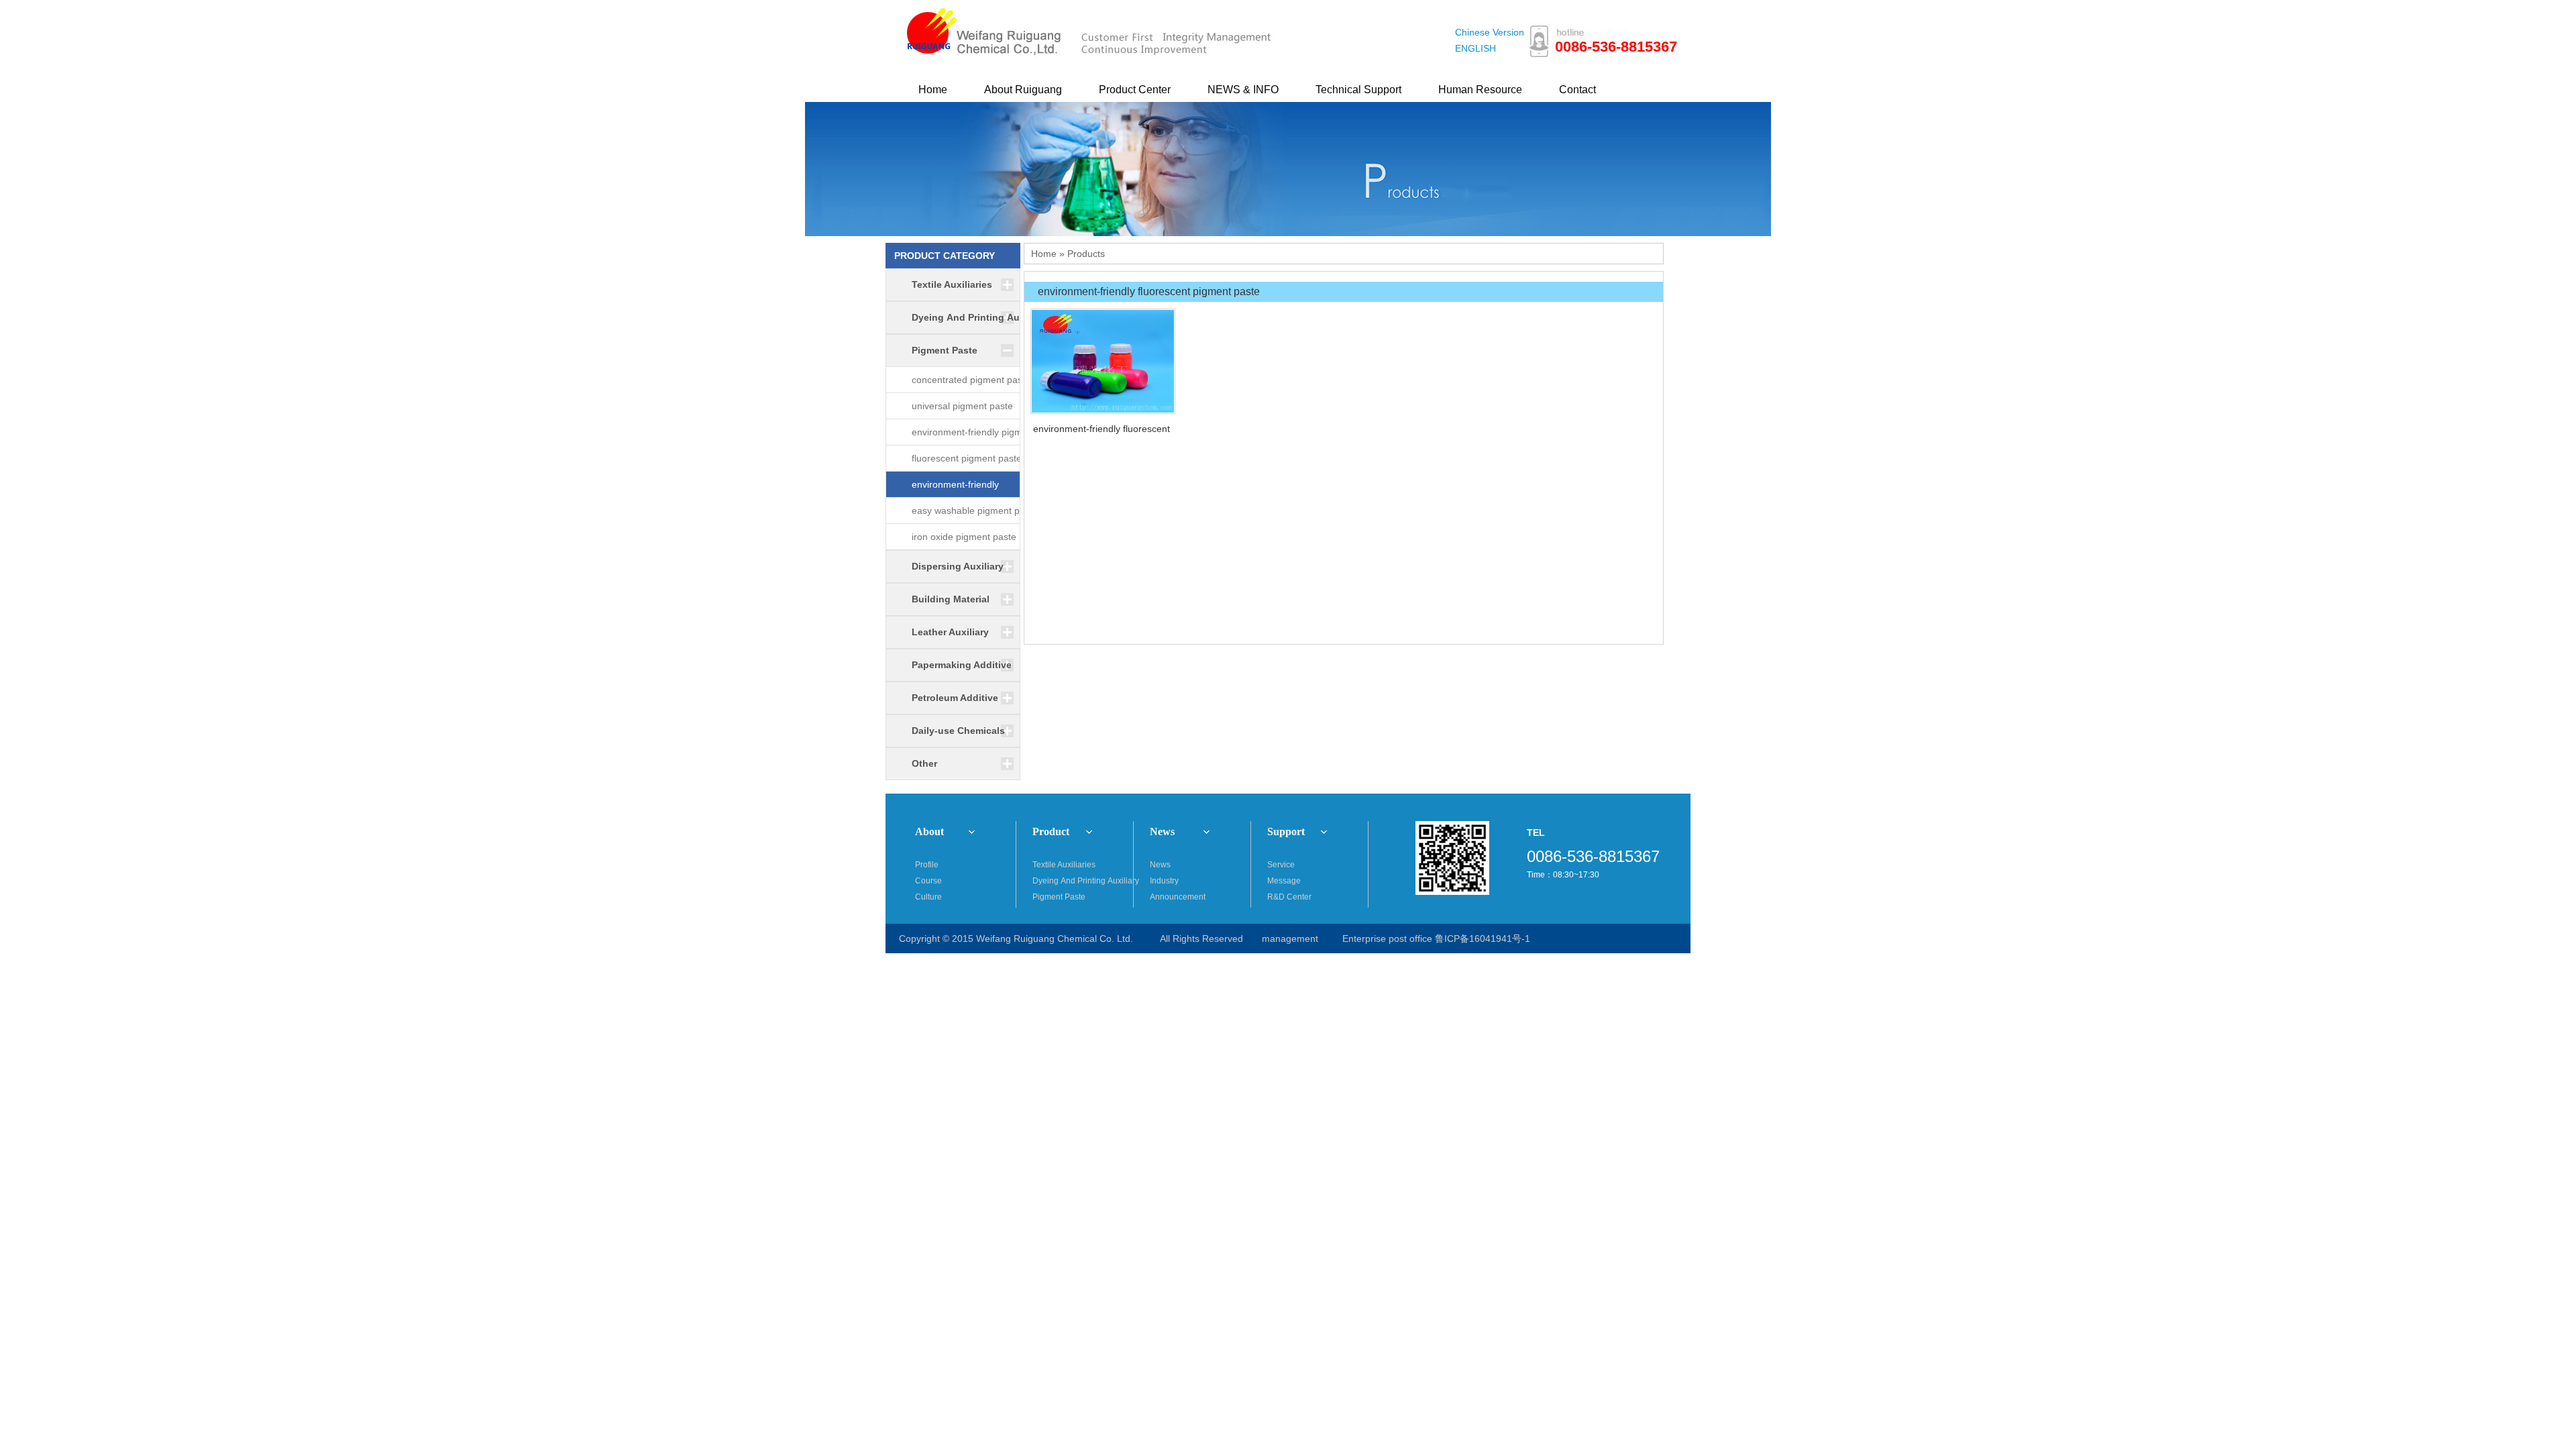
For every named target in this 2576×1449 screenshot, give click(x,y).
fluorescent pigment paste (967, 458)
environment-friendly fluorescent (1102, 429)
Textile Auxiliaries (1064, 865)
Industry (1164, 881)
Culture (928, 897)
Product (1051, 831)
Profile (927, 865)
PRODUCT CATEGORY (945, 256)
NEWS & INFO (1243, 90)
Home (933, 90)
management (1290, 938)
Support (1286, 831)
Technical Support (1358, 90)
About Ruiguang (1023, 90)
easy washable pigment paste (975, 511)
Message (1284, 881)
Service (1281, 865)
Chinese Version (1490, 32)
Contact (1577, 90)
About (929, 831)
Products (1086, 254)
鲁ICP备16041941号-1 (1483, 938)
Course (928, 881)
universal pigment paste (962, 406)
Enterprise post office (1387, 938)
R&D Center (1289, 897)
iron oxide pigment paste (964, 537)
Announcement (1178, 897)
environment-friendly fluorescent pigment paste (967, 488)
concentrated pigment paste (971, 380)
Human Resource (1480, 90)
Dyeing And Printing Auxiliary (1083, 881)
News (1162, 831)
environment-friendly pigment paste (974, 436)
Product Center (1135, 90)
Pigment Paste (1059, 897)
